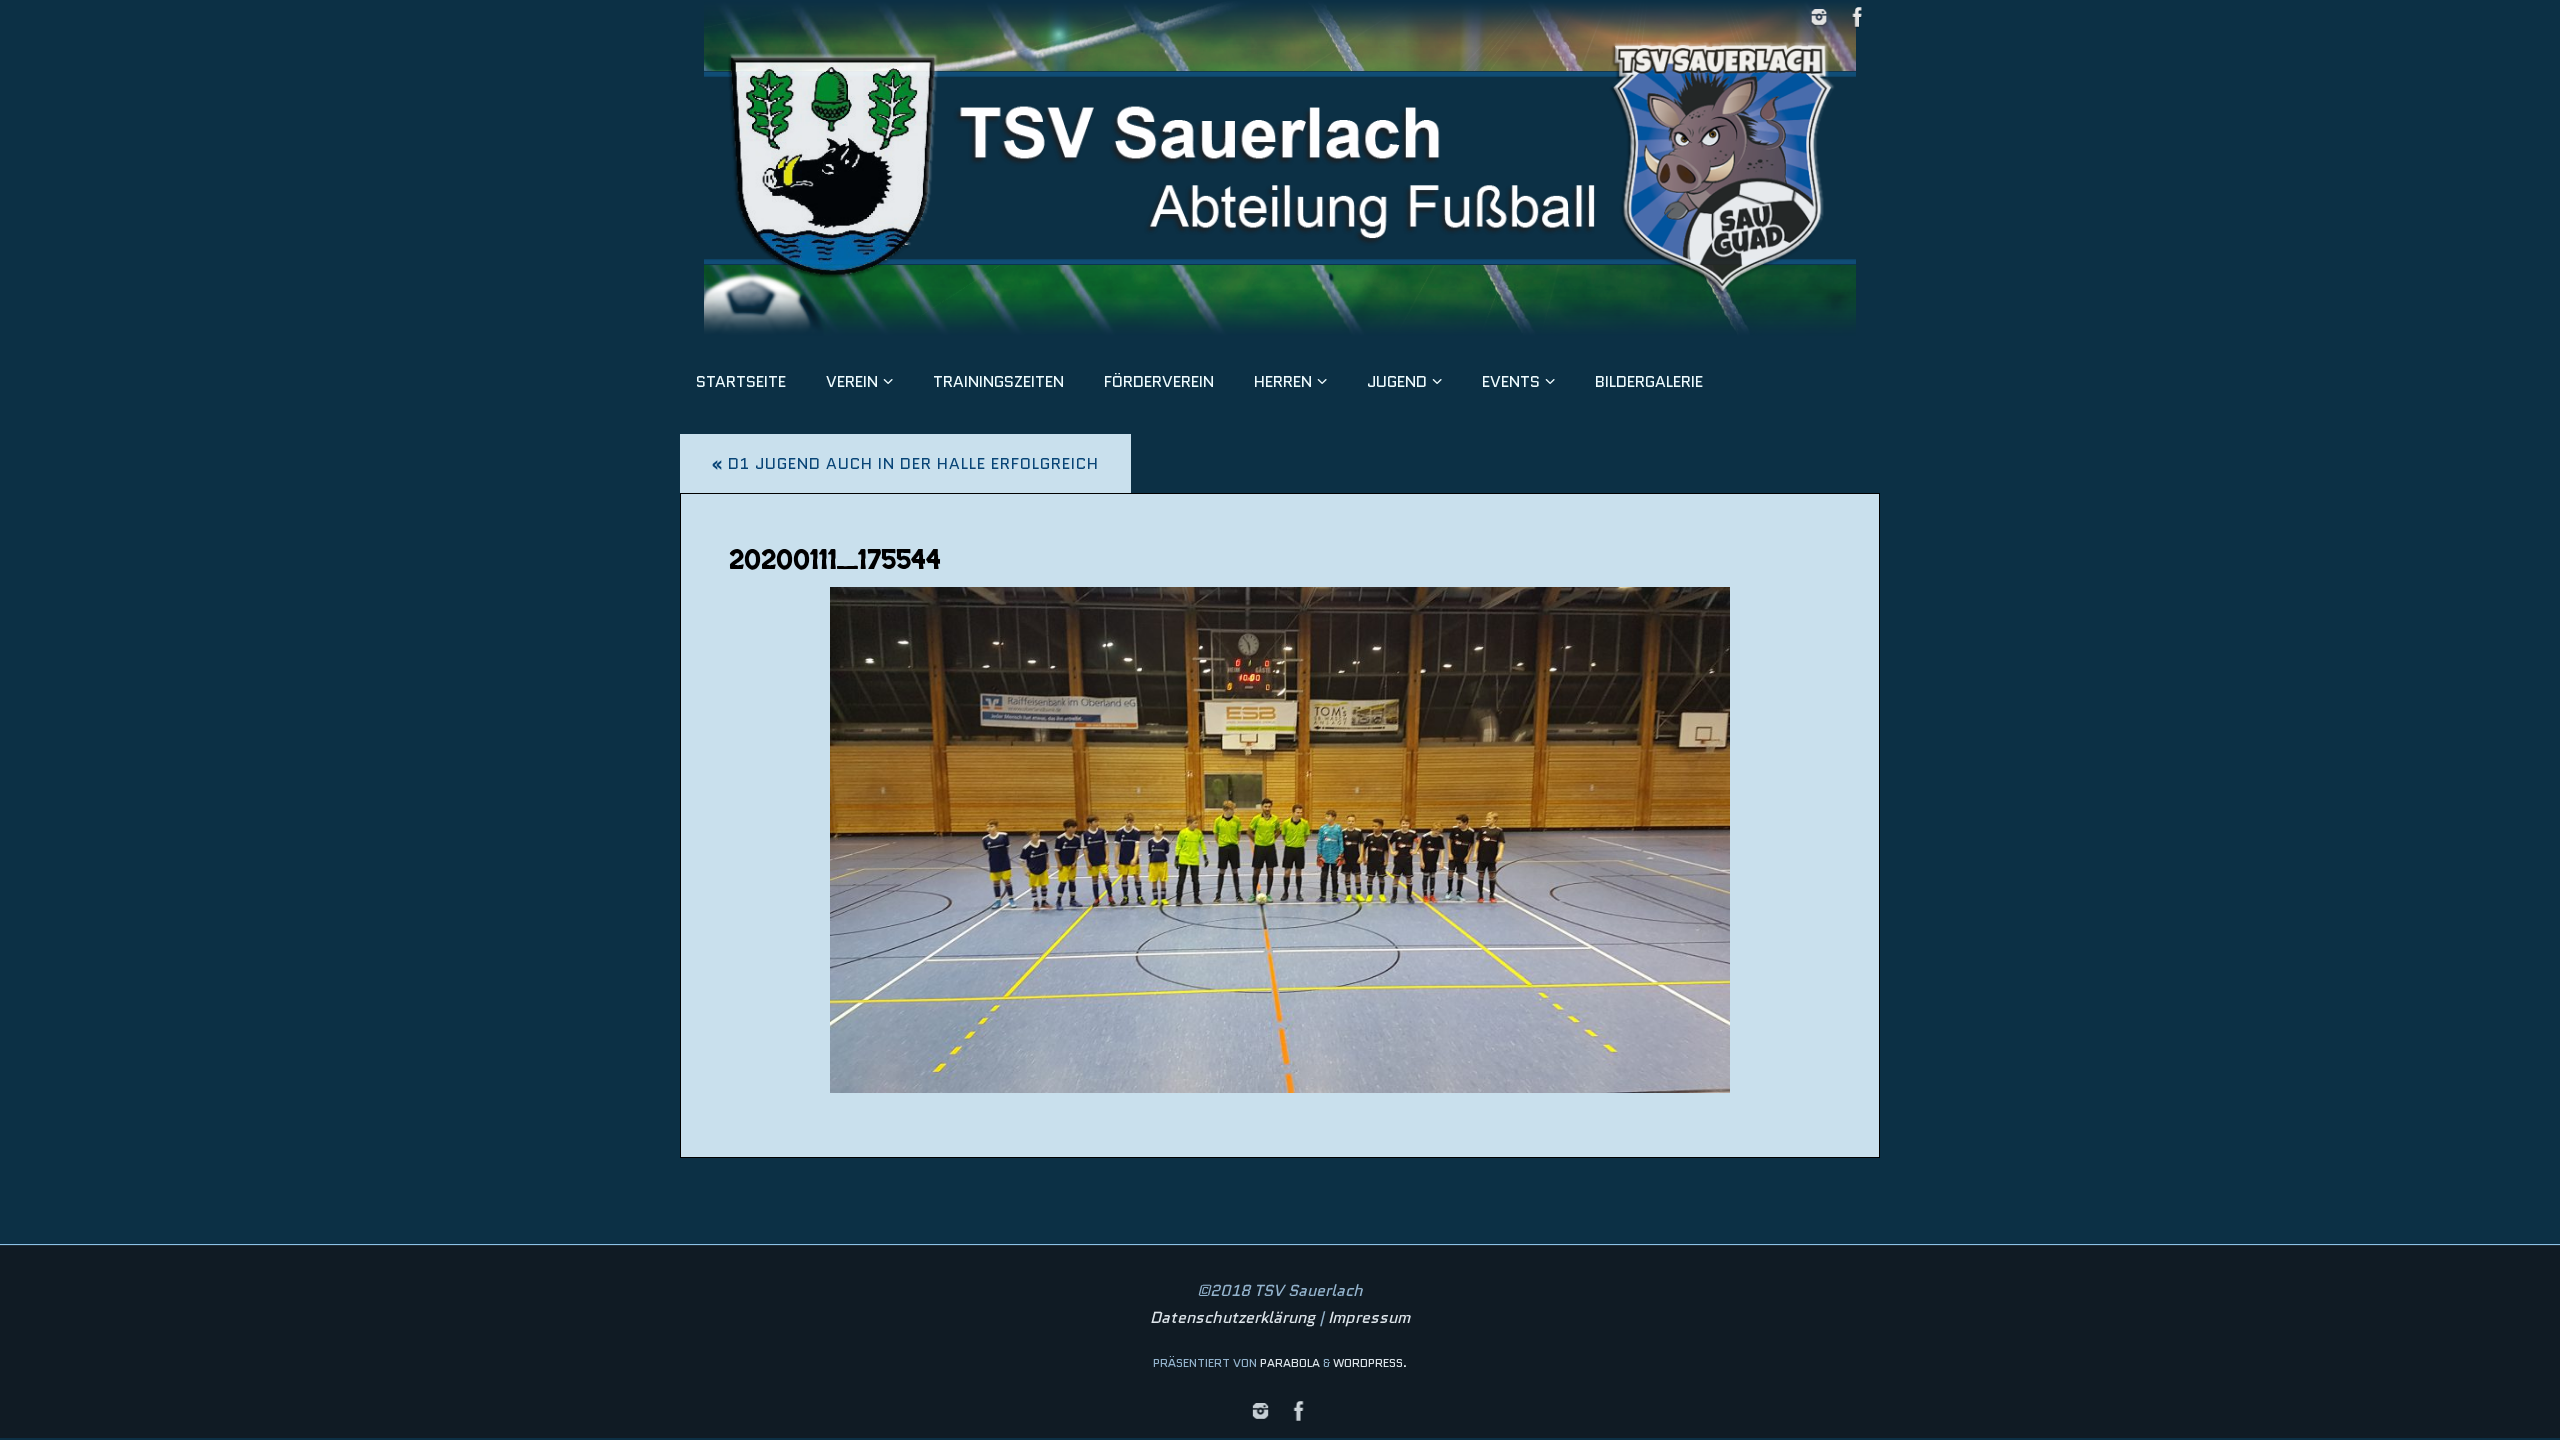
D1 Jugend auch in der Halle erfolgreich (905, 463)
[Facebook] (1858, 17)
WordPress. (1370, 1362)
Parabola (1290, 1362)
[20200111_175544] (1280, 840)
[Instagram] (1819, 17)
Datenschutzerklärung (1232, 1317)
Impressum (1369, 1317)
